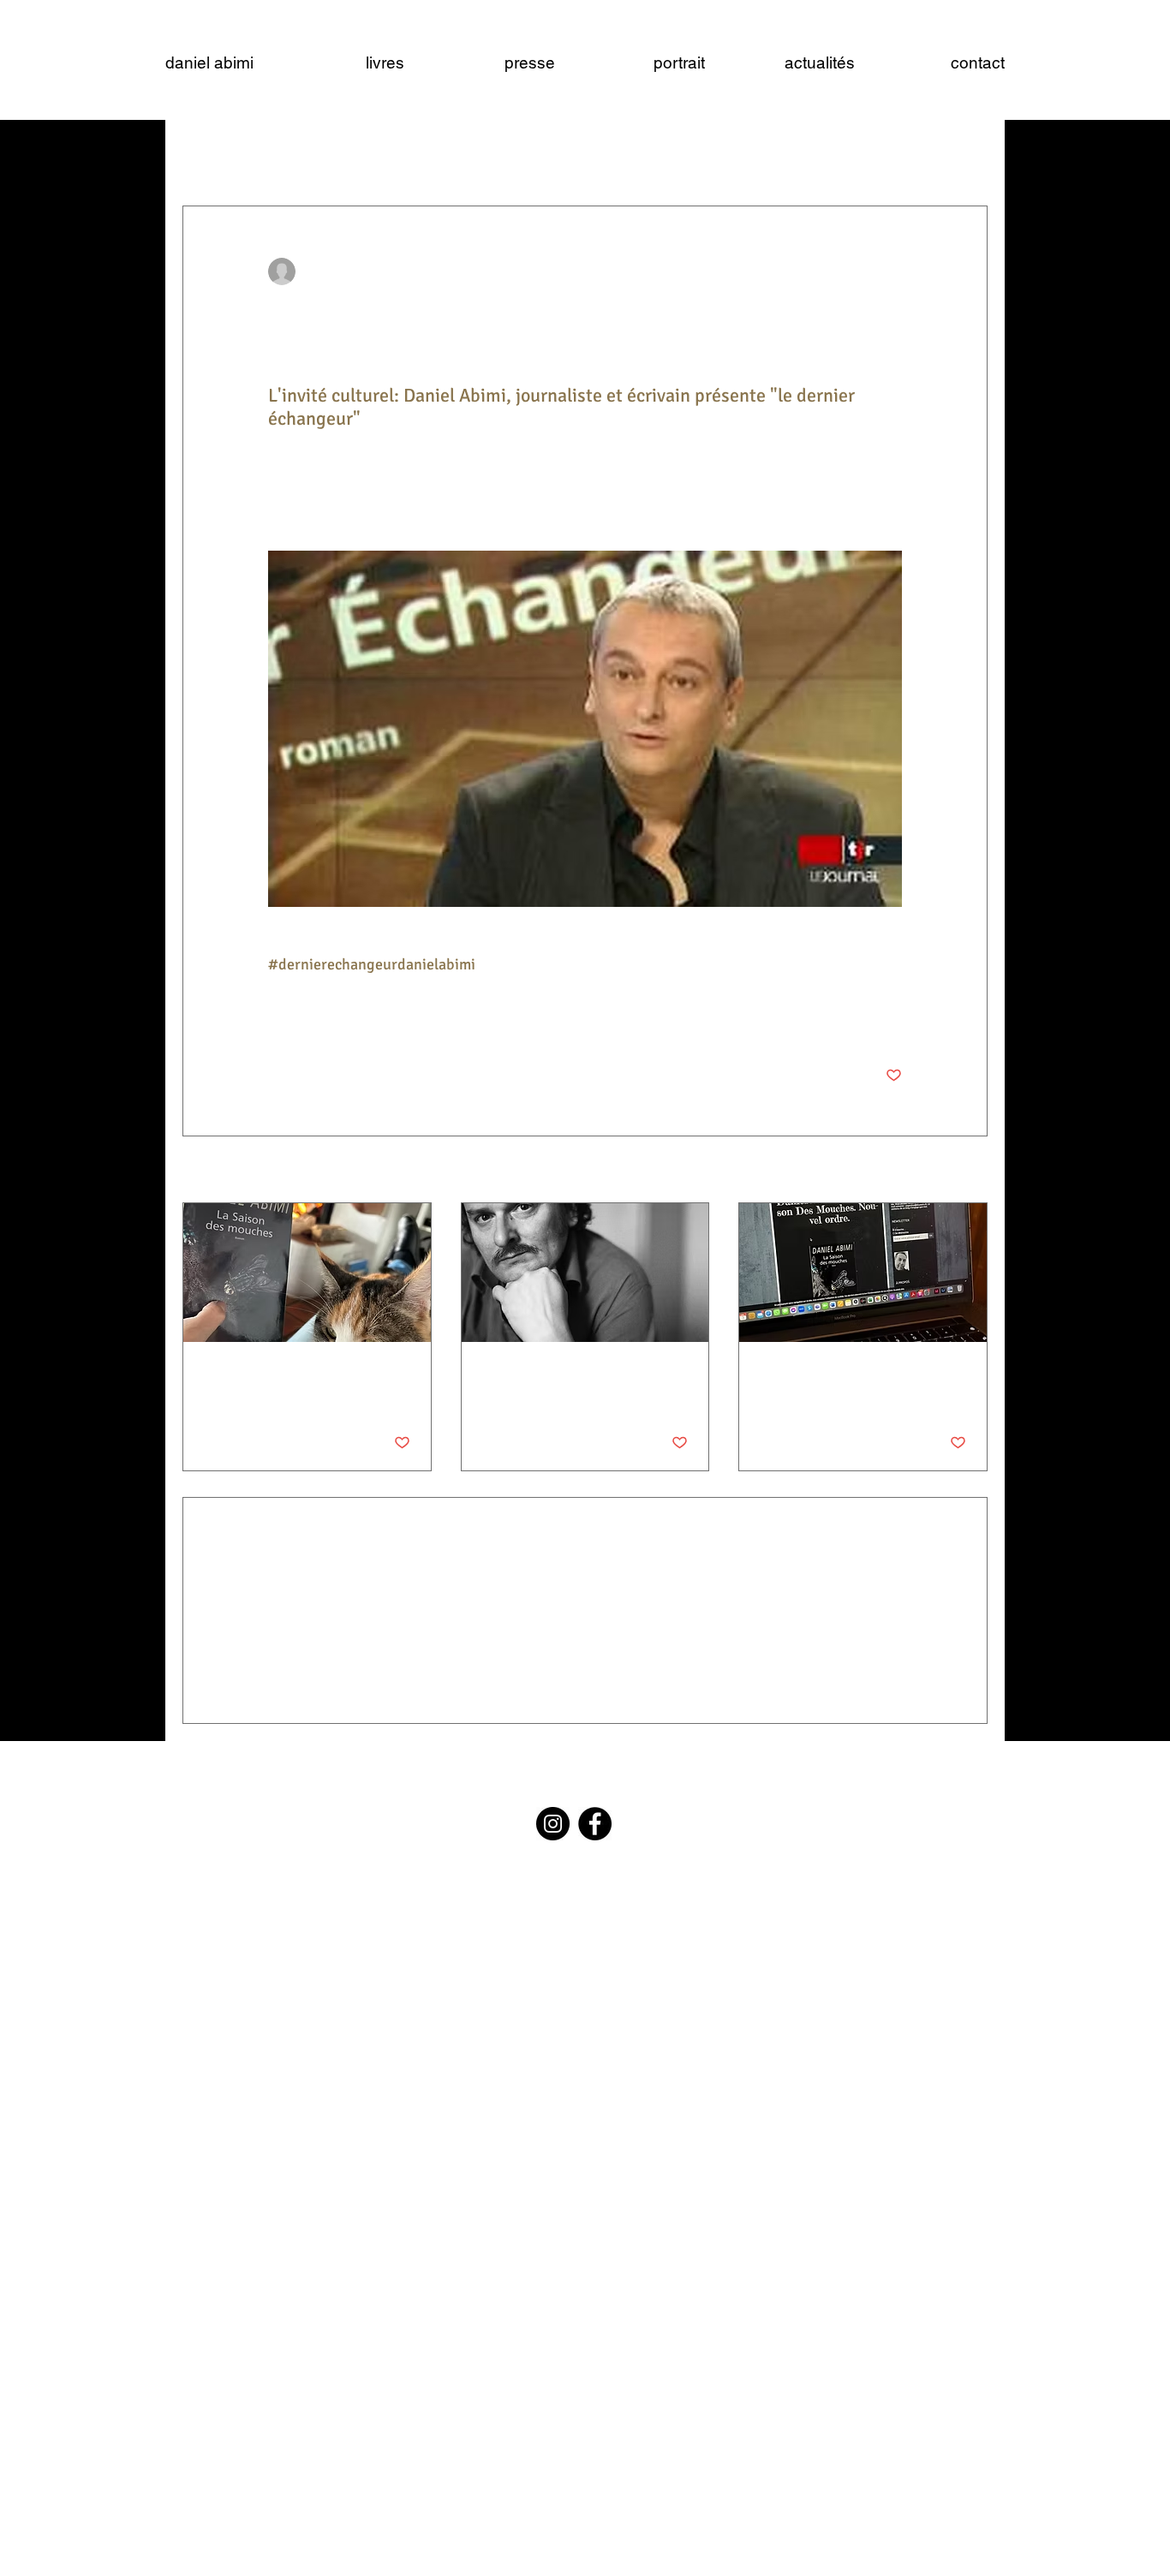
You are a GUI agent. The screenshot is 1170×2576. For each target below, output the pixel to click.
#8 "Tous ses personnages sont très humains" (305, 1382)
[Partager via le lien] (402, 1022)
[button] (966, 154)
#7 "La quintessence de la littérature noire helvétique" (852, 1382)
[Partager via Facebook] (276, 1022)
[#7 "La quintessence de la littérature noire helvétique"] (863, 1273)
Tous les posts (217, 154)
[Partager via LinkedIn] (360, 1022)
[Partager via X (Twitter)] (318, 1022)
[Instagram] (553, 1824)
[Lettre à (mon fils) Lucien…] (585, 1273)
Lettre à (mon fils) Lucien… (572, 1373)
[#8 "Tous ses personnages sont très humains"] (307, 1273)
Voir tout (965, 1171)
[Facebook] (595, 1824)
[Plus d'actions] (892, 271)
